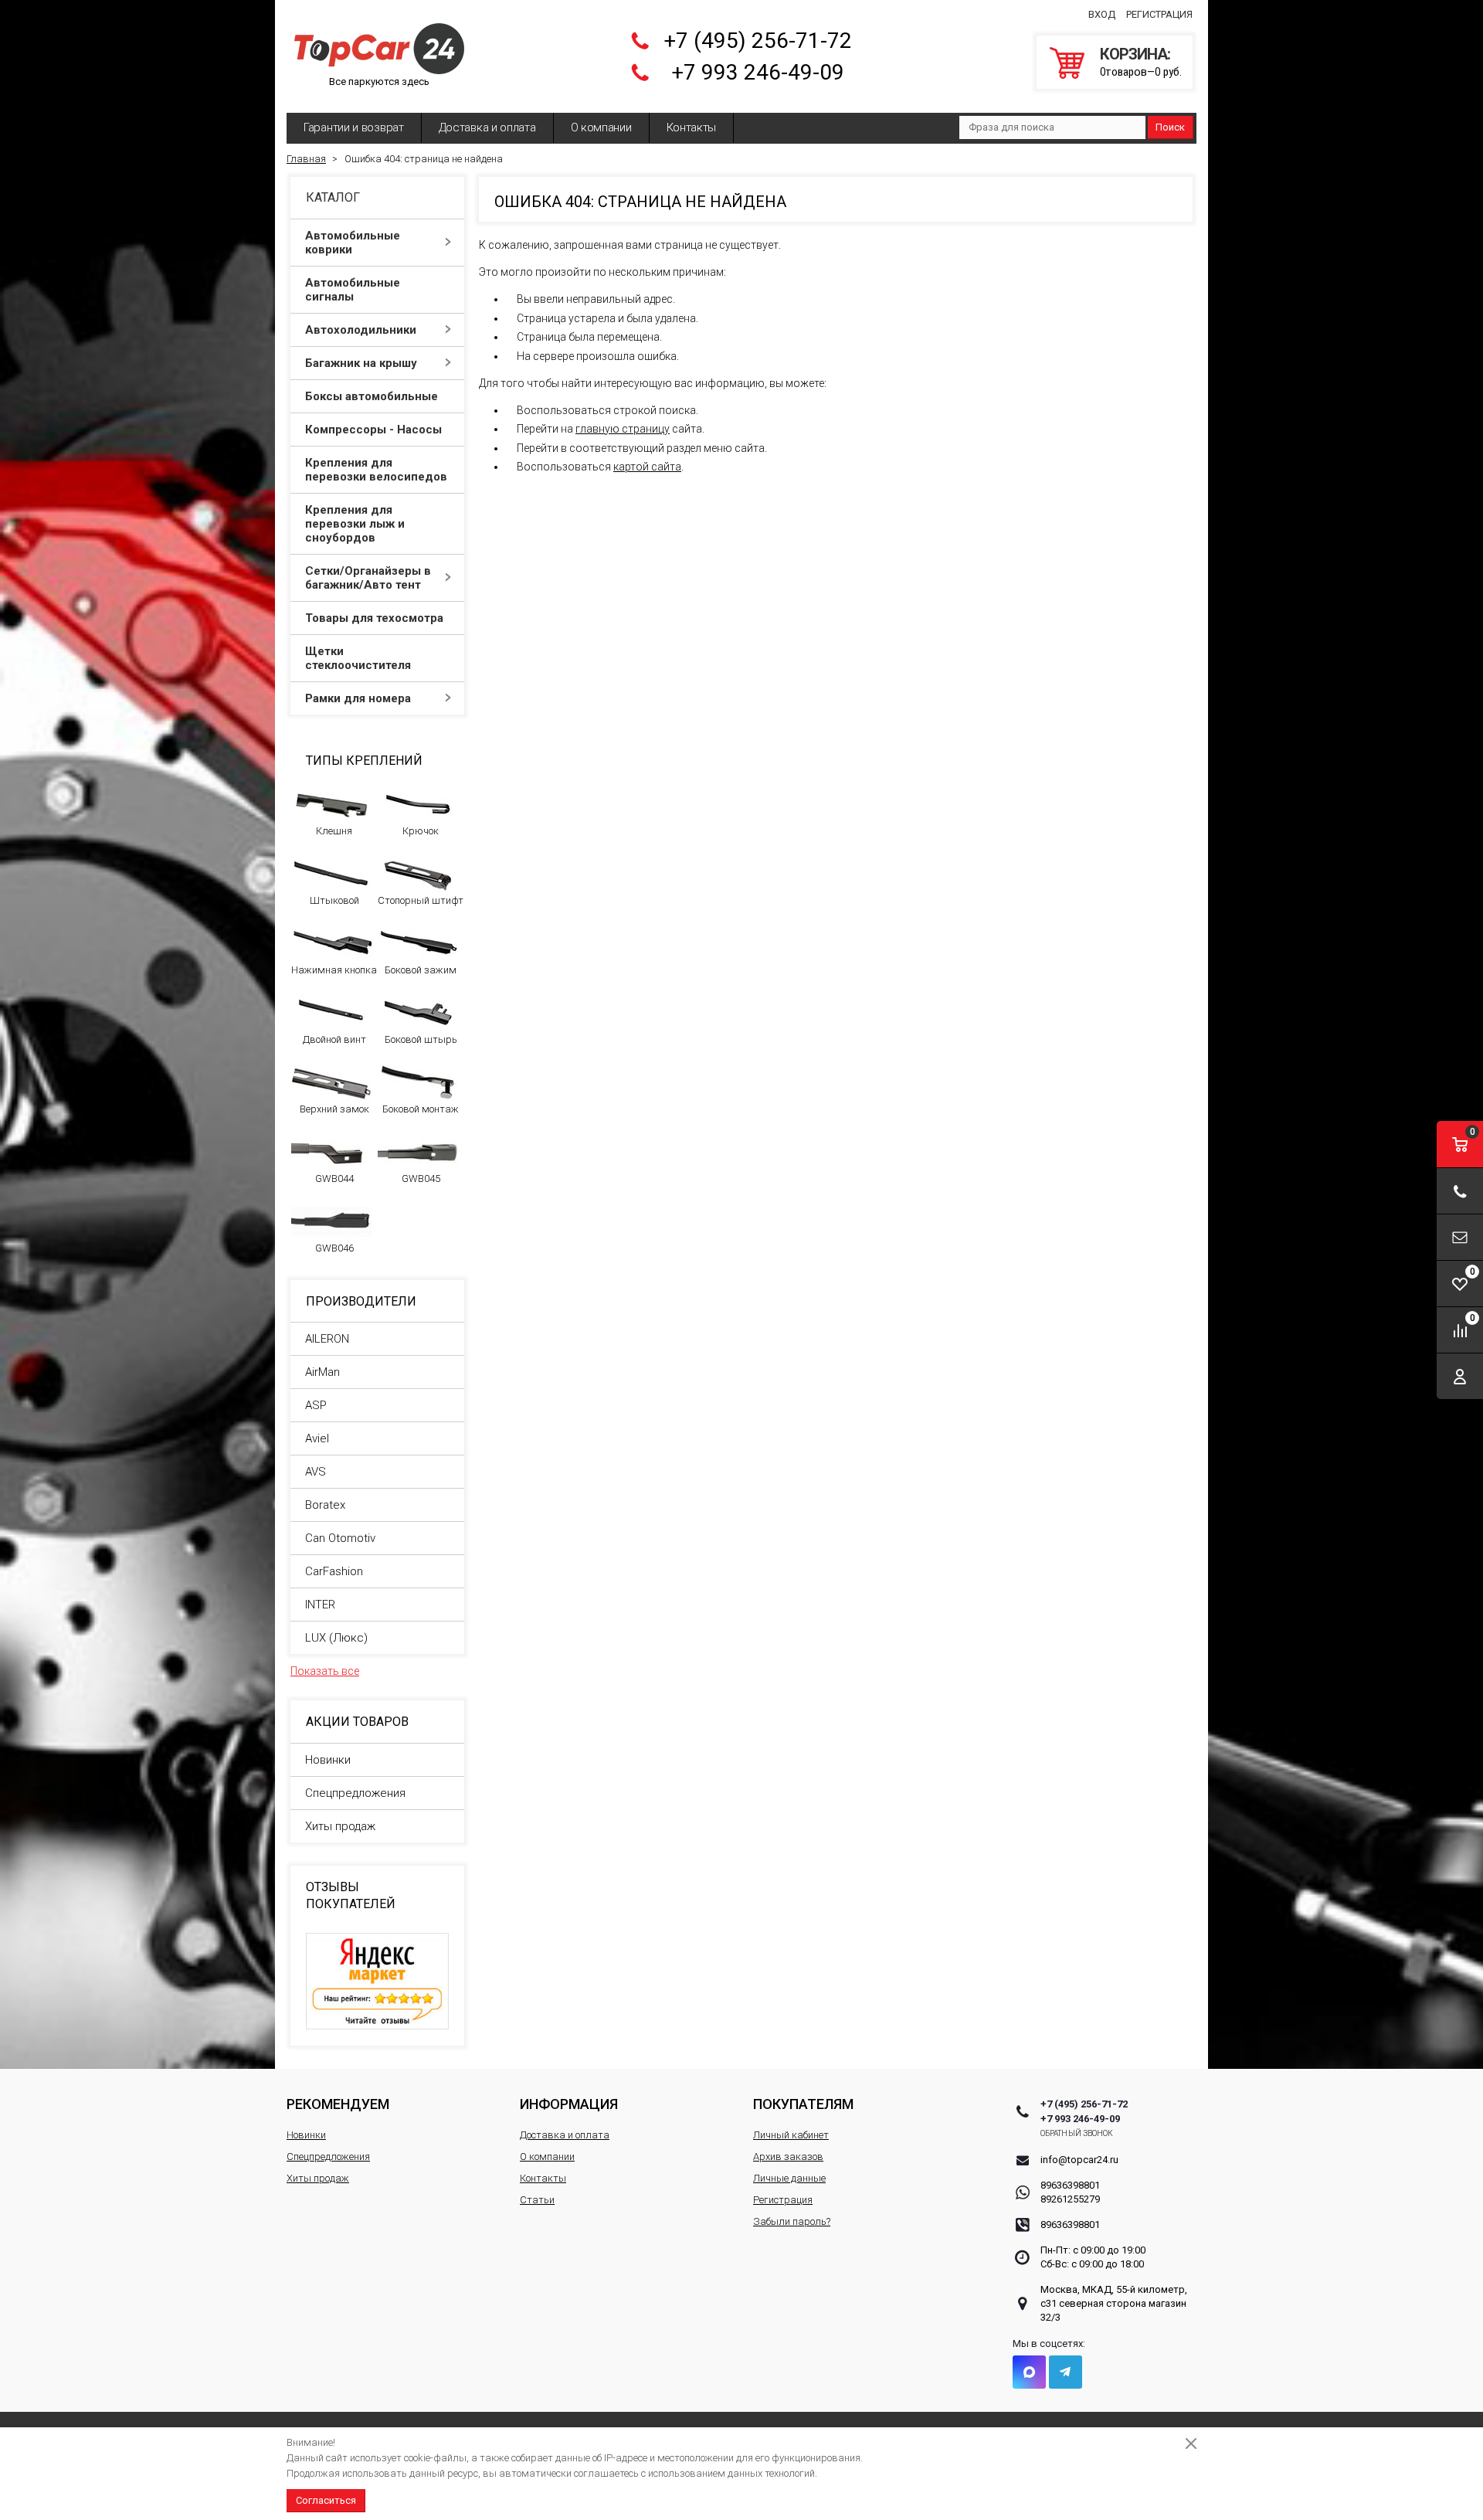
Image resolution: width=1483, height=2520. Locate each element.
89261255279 (1070, 2199)
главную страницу (623, 429)
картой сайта (647, 467)
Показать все (325, 1671)
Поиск (1170, 127)
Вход (1102, 14)
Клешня (334, 831)
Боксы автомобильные (372, 396)
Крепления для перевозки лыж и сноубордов (355, 524)
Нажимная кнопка (334, 970)
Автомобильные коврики (353, 243)
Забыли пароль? (792, 2221)
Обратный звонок (1077, 2133)
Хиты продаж (340, 1826)
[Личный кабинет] (1460, 1376)
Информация (569, 2104)
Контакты (692, 127)
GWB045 (421, 1178)
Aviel (317, 1438)
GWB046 (334, 1248)
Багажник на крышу (361, 363)
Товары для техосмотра (374, 618)
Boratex (325, 1505)
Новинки (328, 1760)
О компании (601, 127)
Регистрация (1159, 14)
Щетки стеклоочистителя (358, 658)
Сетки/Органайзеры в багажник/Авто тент (368, 578)
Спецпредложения (355, 1793)
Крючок (421, 831)
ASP (316, 1405)
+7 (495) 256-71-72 (758, 41)
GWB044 (334, 1178)
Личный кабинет (791, 2135)
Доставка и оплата (487, 127)
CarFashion (334, 1571)
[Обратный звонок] (1460, 1191)
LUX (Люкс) (336, 1638)
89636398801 (1070, 2185)
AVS (316, 1472)
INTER (320, 1605)
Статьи (537, 2200)
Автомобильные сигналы (353, 290)
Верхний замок (334, 1109)
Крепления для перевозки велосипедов (376, 470)
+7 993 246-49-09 (758, 72)
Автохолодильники (361, 330)
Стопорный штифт (421, 900)
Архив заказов (788, 2157)
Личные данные (789, 2178)
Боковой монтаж (421, 1109)
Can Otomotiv (340, 1538)
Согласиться (326, 2500)
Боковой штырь (421, 1039)
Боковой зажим (421, 970)
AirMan (322, 1372)
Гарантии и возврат (354, 127)
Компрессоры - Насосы (373, 430)
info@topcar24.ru (1079, 2160)
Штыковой (334, 900)
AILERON (327, 1339)
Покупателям (803, 2104)
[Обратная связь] (1460, 1237)
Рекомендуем (338, 2104)
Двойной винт (334, 1039)
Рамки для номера (358, 698)
